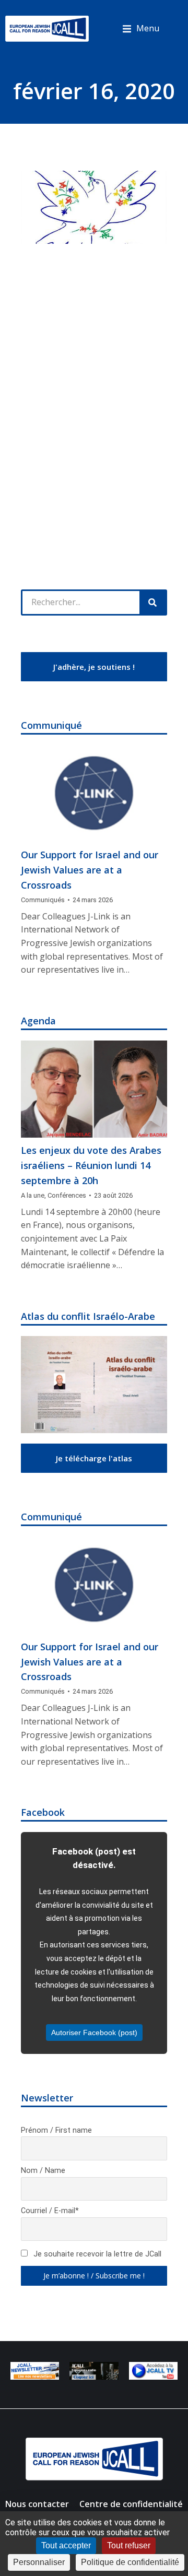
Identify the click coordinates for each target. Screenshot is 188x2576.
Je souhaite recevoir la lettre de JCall (96, 2254)
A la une (33, 1195)
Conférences (67, 1195)
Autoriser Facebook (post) (94, 2033)
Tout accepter (66, 2545)
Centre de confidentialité (131, 2504)
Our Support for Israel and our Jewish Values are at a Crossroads (90, 870)
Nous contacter (37, 2504)
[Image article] (94, 794)
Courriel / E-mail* (50, 2211)
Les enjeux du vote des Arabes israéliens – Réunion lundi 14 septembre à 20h (91, 1165)
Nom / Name (43, 2171)
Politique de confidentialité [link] (130, 2562)
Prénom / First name (56, 2130)
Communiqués (43, 900)
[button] (141, 29)
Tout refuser (129, 2545)
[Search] (152, 602)
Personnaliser (39, 2562)
